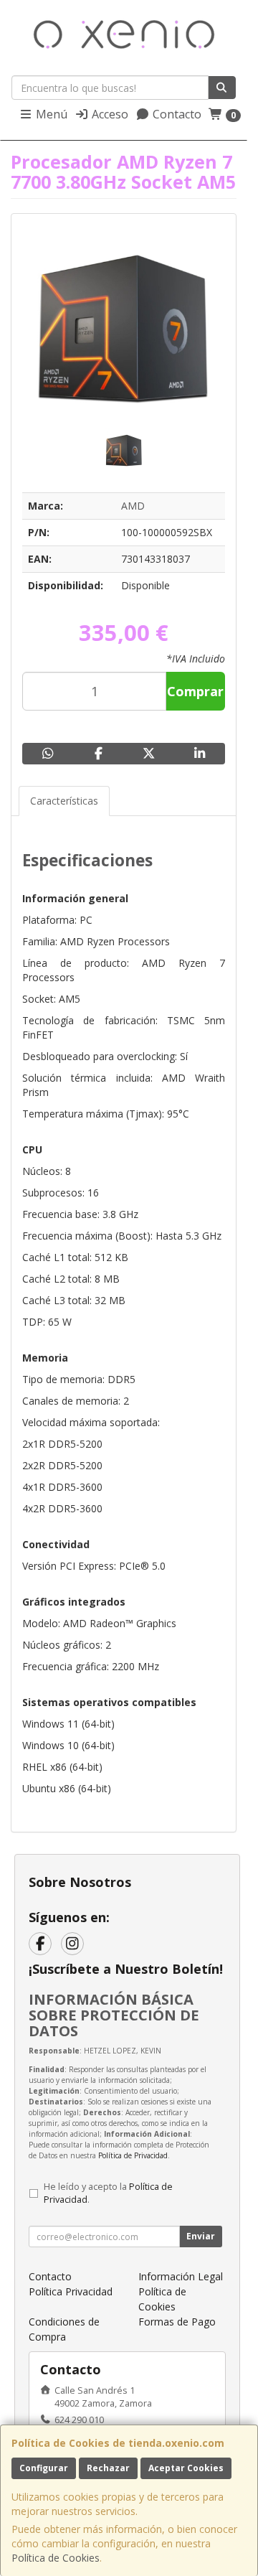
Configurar (44, 2468)
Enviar (201, 2236)
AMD (133, 506)
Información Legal (181, 2276)
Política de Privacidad (133, 2155)
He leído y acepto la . (108, 2193)
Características (64, 801)
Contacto (176, 114)
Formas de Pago (177, 2322)
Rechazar (108, 2468)
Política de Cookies (56, 2558)
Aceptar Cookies (186, 2468)
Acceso (109, 114)
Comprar (195, 691)
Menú (50, 114)
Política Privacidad (71, 2291)
